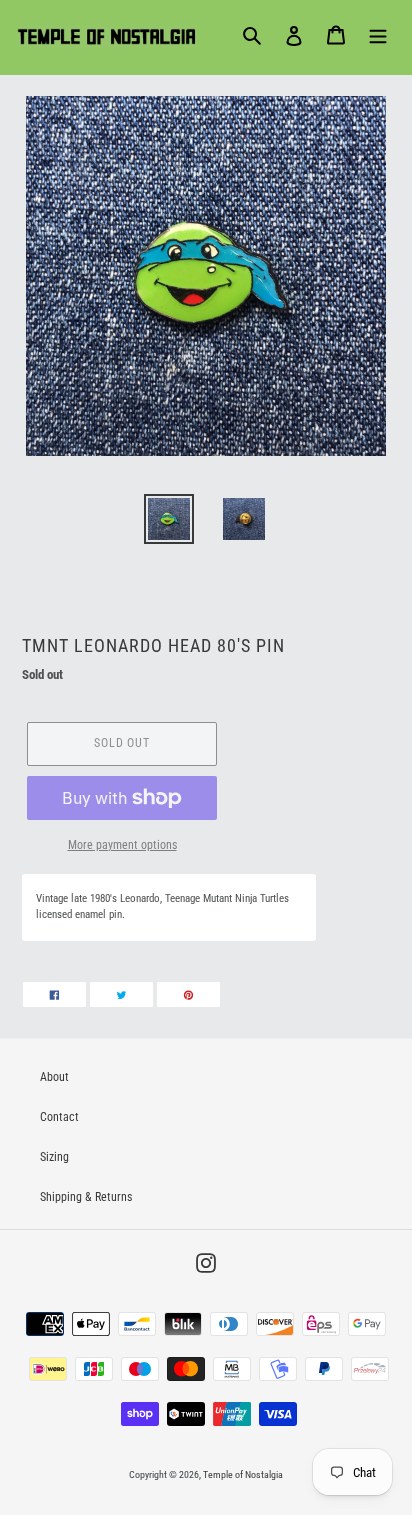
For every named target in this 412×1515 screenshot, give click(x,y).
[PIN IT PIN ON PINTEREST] (188, 994)
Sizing (54, 1157)
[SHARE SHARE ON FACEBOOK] (54, 994)
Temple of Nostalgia (243, 1474)
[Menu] (378, 35)
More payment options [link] (122, 845)
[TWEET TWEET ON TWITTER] (121, 994)
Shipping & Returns (86, 1197)
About (54, 1077)
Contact (59, 1117)
